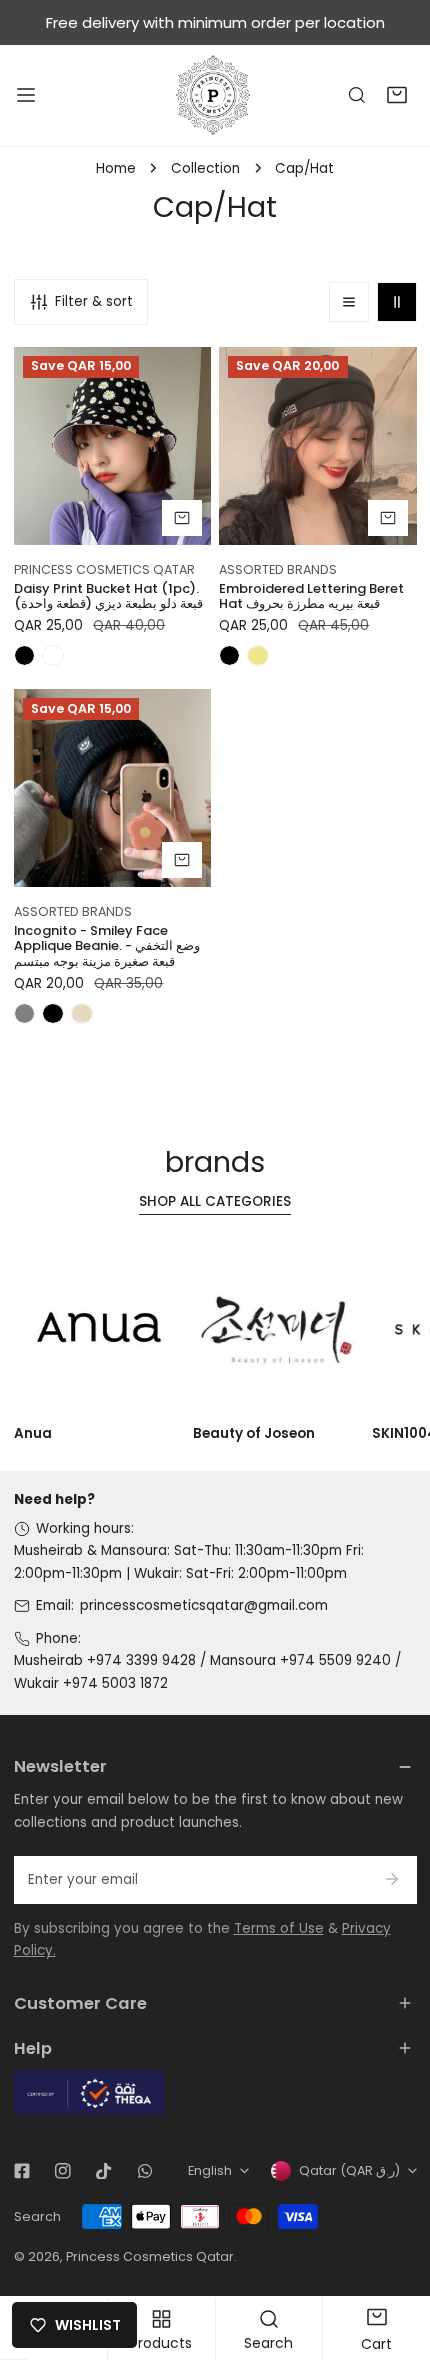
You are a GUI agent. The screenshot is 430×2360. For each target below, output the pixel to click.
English (210, 2170)
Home (116, 168)
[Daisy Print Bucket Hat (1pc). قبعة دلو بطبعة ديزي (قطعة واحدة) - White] (53, 656)
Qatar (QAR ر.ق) (349, 2170)
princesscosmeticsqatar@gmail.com (204, 1605)
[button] (397, 96)
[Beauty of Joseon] (279, 1329)
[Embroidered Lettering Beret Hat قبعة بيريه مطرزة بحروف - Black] (230, 656)
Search (37, 2216)
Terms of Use (279, 1928)
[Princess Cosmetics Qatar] (215, 95)
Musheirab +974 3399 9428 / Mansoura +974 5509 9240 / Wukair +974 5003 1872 (207, 1672)
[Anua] (100, 1329)
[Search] (357, 96)
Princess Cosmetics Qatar (150, 2256)
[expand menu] (26, 95)
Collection (205, 168)
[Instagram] (62, 2171)
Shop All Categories (215, 1201)
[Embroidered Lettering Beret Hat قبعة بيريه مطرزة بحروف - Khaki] (258, 656)
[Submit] (392, 1879)
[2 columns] (397, 302)
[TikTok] (103, 2171)
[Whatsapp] (144, 2171)
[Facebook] (21, 2171)
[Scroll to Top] (396, 2256)
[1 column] (349, 302)
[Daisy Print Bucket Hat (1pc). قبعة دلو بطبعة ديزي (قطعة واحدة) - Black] (25, 656)
